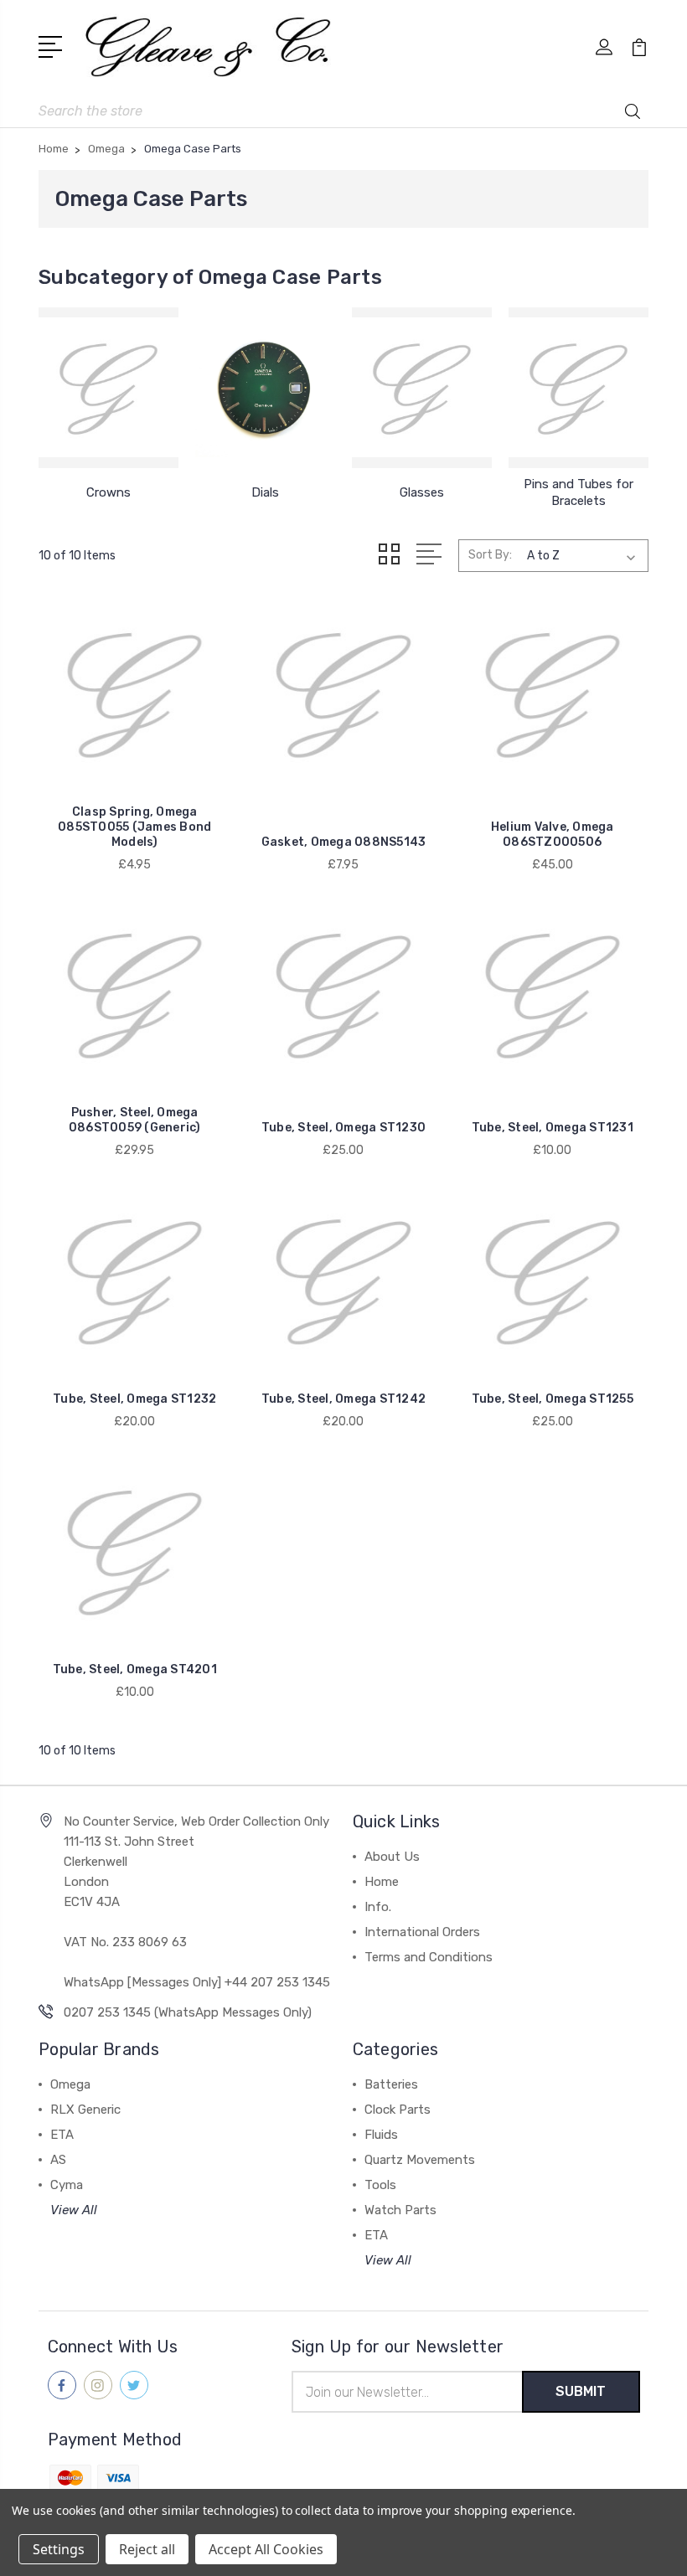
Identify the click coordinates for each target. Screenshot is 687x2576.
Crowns (108, 492)
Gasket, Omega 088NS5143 (344, 842)
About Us (392, 1857)
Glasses (422, 492)
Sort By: (490, 555)
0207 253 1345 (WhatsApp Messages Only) (188, 2012)
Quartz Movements (420, 2160)
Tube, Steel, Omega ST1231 (553, 1128)
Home (382, 1882)
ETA (62, 2135)
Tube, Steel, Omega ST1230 (343, 1128)
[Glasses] (422, 388)
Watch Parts (400, 2210)
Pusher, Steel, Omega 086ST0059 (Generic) (135, 1120)
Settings (59, 2549)
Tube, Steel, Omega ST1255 (553, 1399)
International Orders (422, 1932)
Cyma (67, 2185)
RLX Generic (85, 2110)
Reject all (147, 2549)
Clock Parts (398, 2110)
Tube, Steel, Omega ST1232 (134, 1399)
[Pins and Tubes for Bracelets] (579, 388)
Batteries (391, 2084)
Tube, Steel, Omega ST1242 (343, 1399)
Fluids (381, 2135)
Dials (265, 492)
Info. (378, 1907)
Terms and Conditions (429, 1957)
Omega (70, 2084)
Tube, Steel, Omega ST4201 (135, 1669)
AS (58, 2160)
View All (74, 2210)
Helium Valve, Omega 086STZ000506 (553, 835)
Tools (380, 2185)
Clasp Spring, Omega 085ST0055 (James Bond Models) (134, 827)
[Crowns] (108, 388)
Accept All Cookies (266, 2549)
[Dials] (265, 388)
